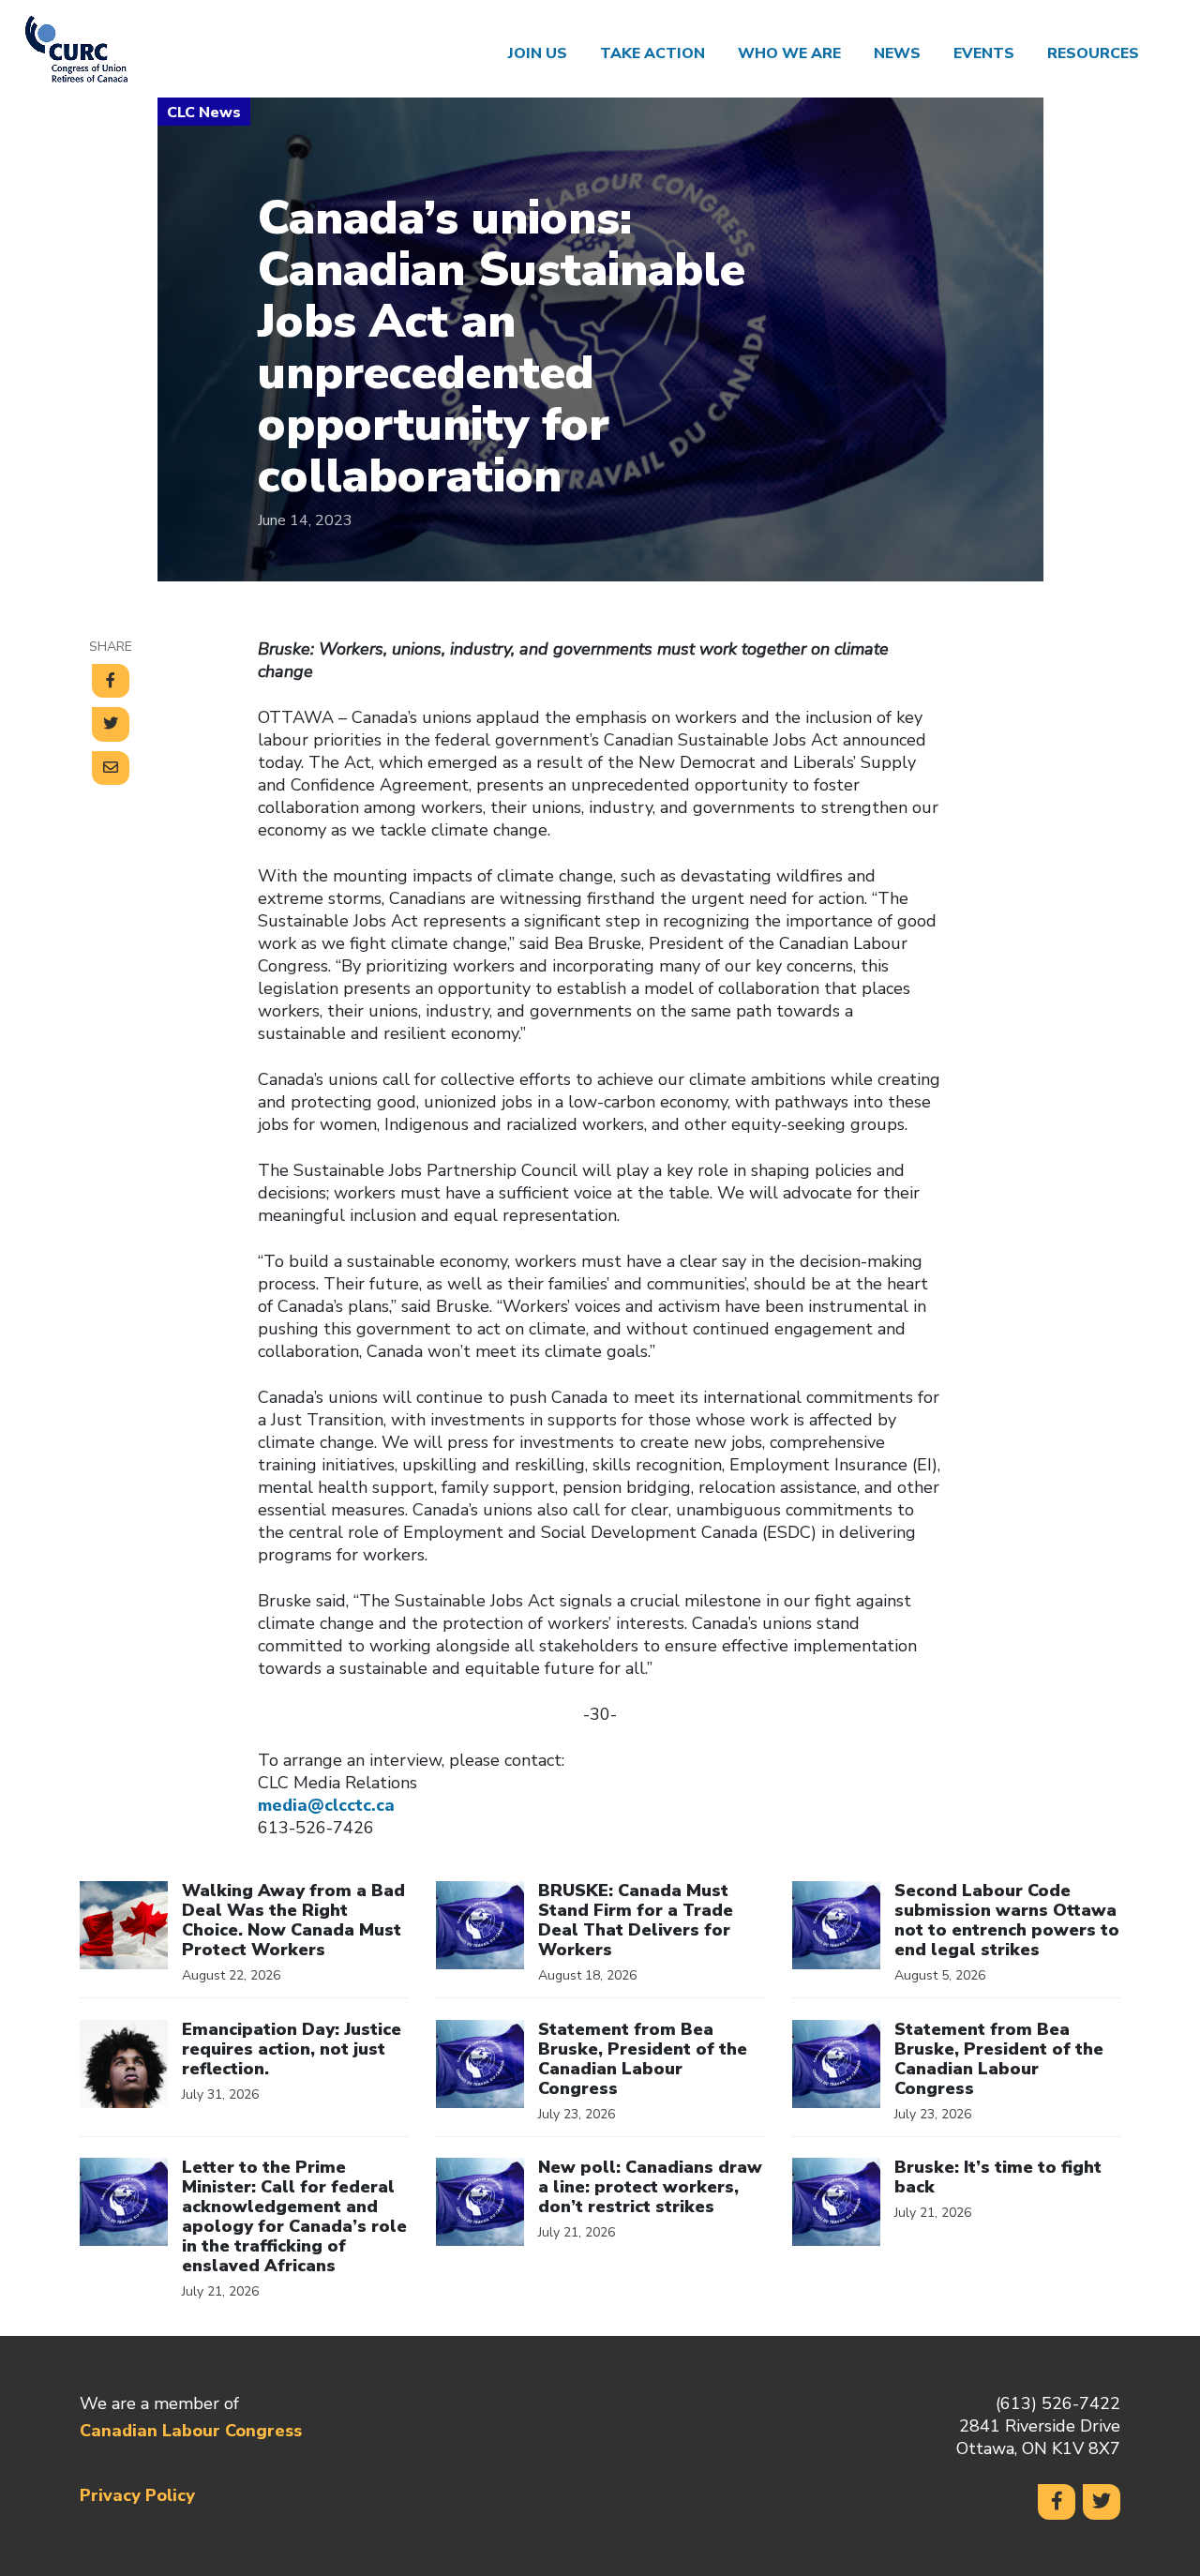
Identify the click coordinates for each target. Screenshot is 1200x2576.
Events (984, 53)
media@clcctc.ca (326, 1805)
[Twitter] (1102, 2502)
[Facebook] (1057, 2502)
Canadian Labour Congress (191, 2431)
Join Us (538, 53)
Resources (1093, 53)
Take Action (652, 53)
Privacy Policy (137, 2495)
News (897, 53)
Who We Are (789, 53)
